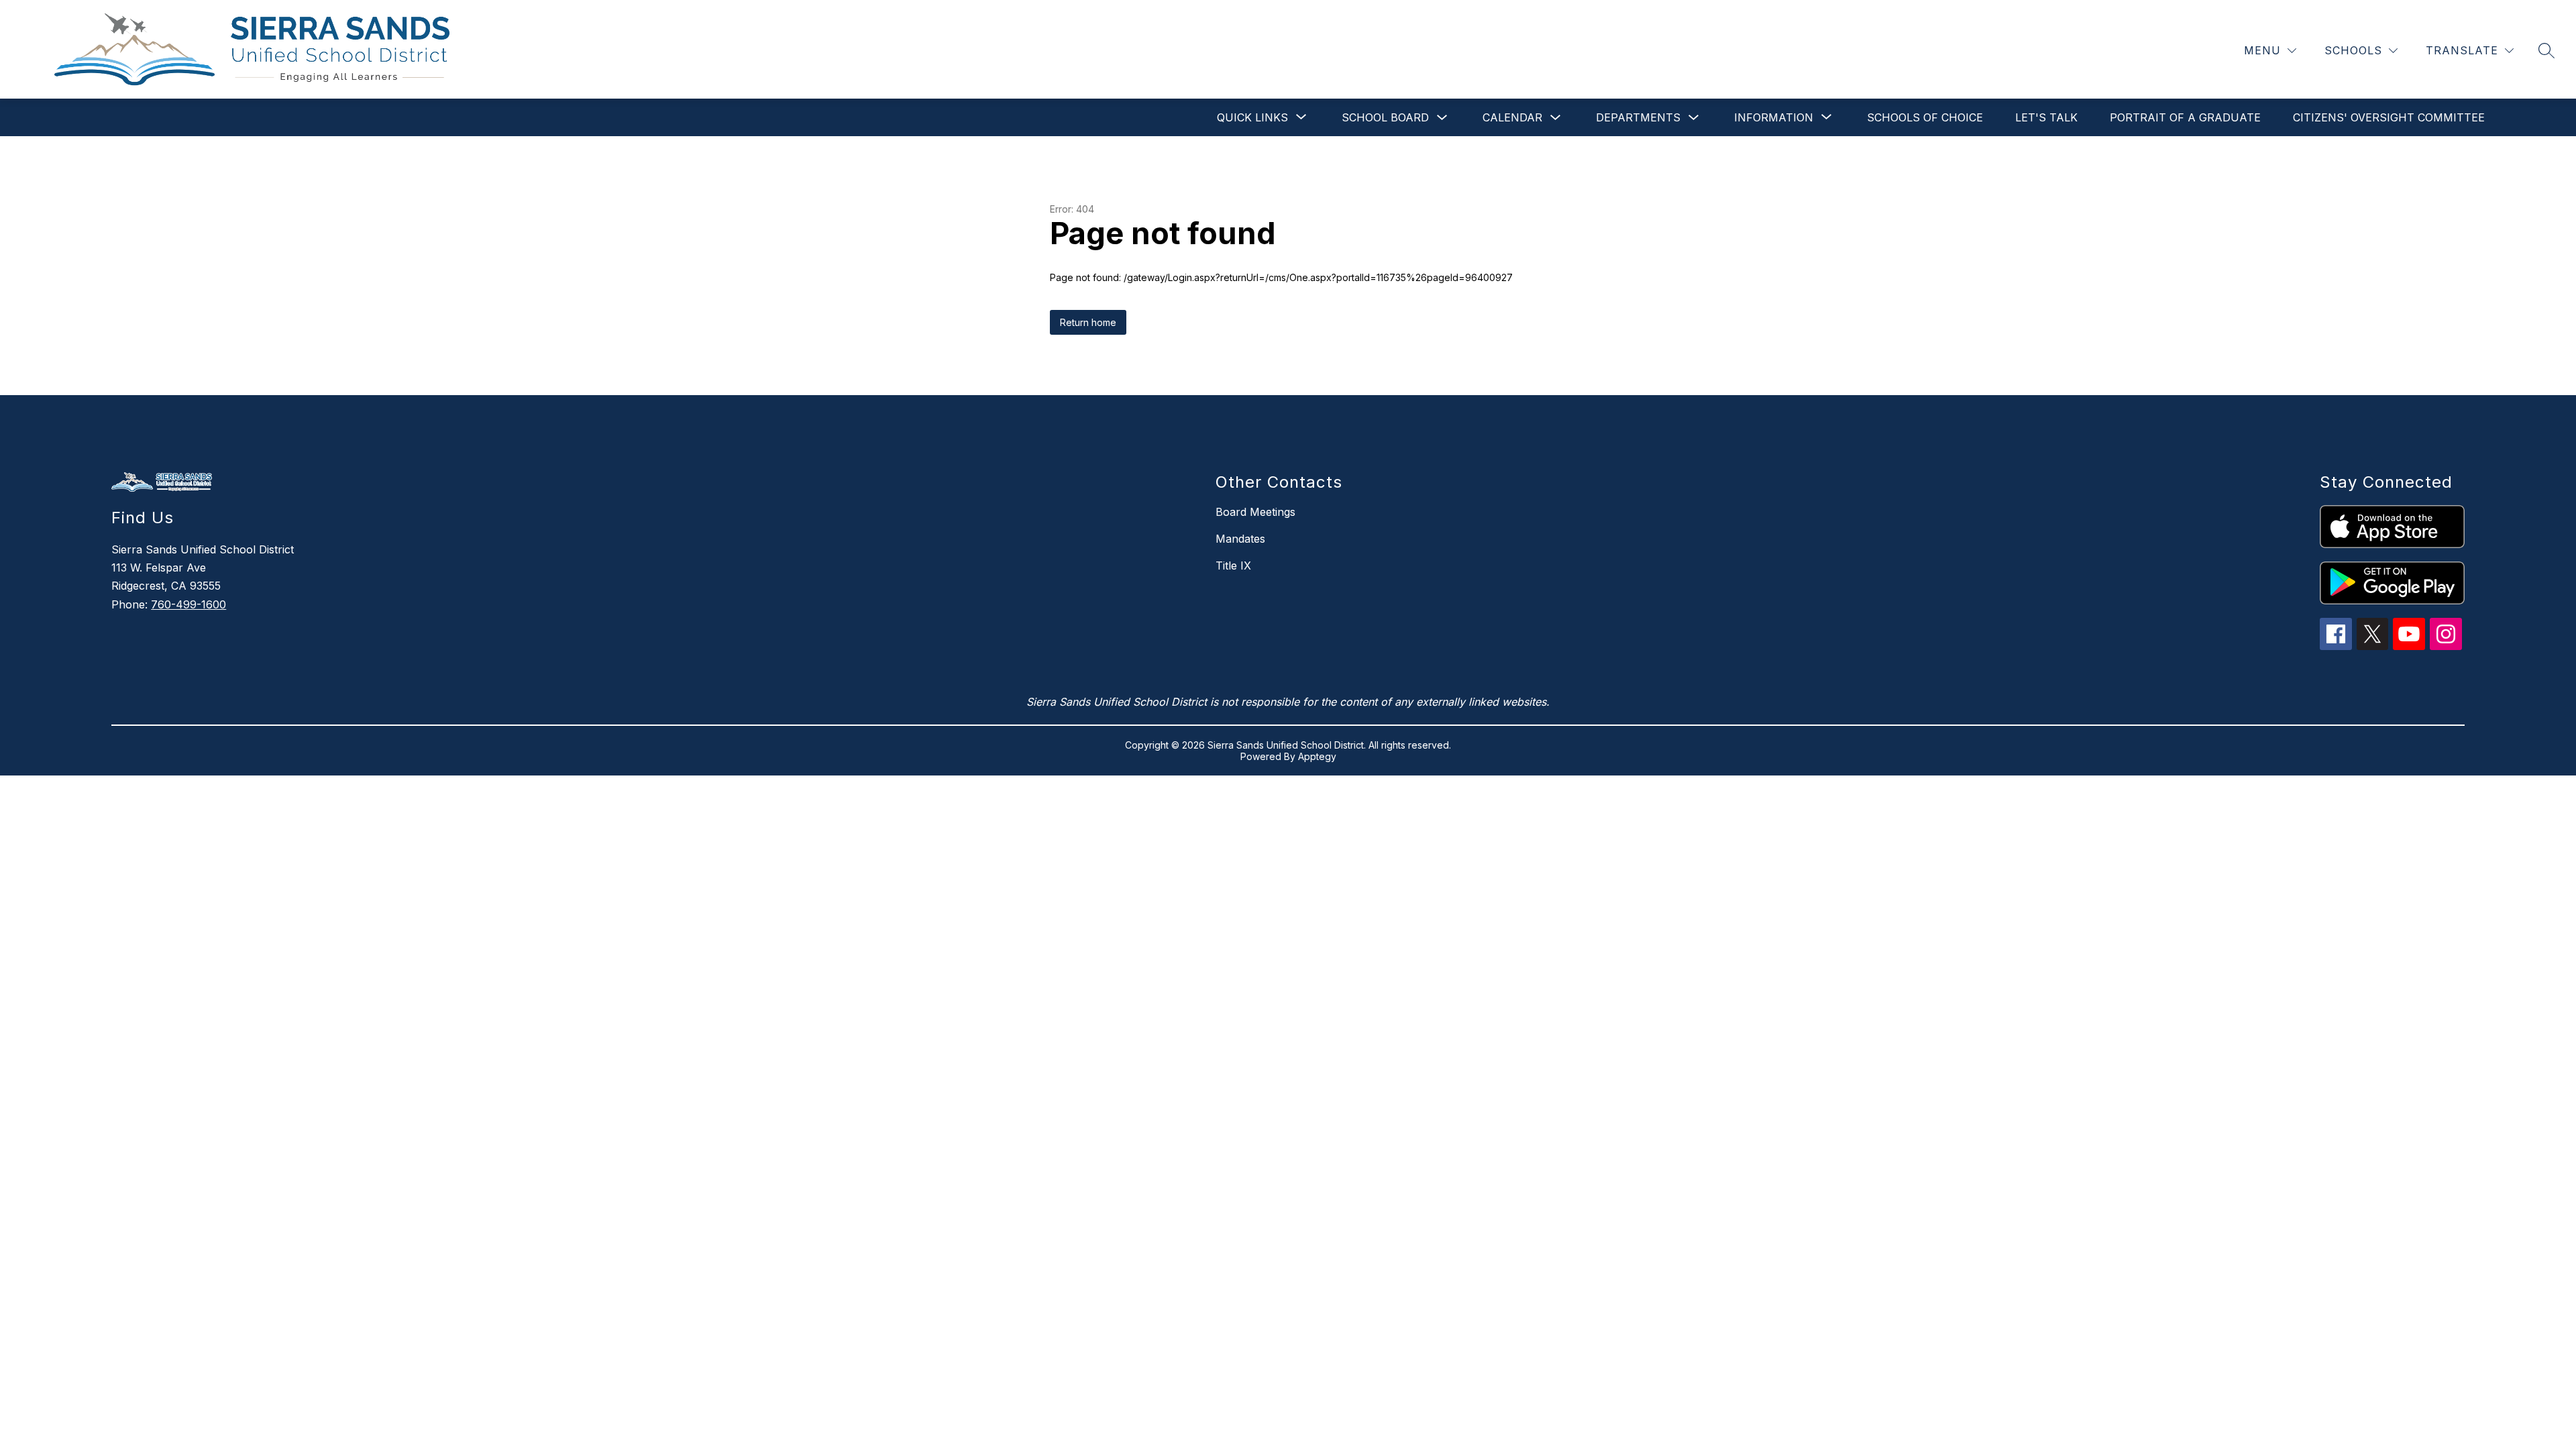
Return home (1088, 322)
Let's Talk (2046, 117)
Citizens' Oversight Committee (2389, 117)
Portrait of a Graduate (2185, 117)
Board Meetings (1255, 512)
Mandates (1240, 539)
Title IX (1233, 566)
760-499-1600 (189, 604)
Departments (1638, 117)
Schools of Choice (1925, 117)
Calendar (1512, 117)
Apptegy (1317, 756)
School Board (1385, 117)
